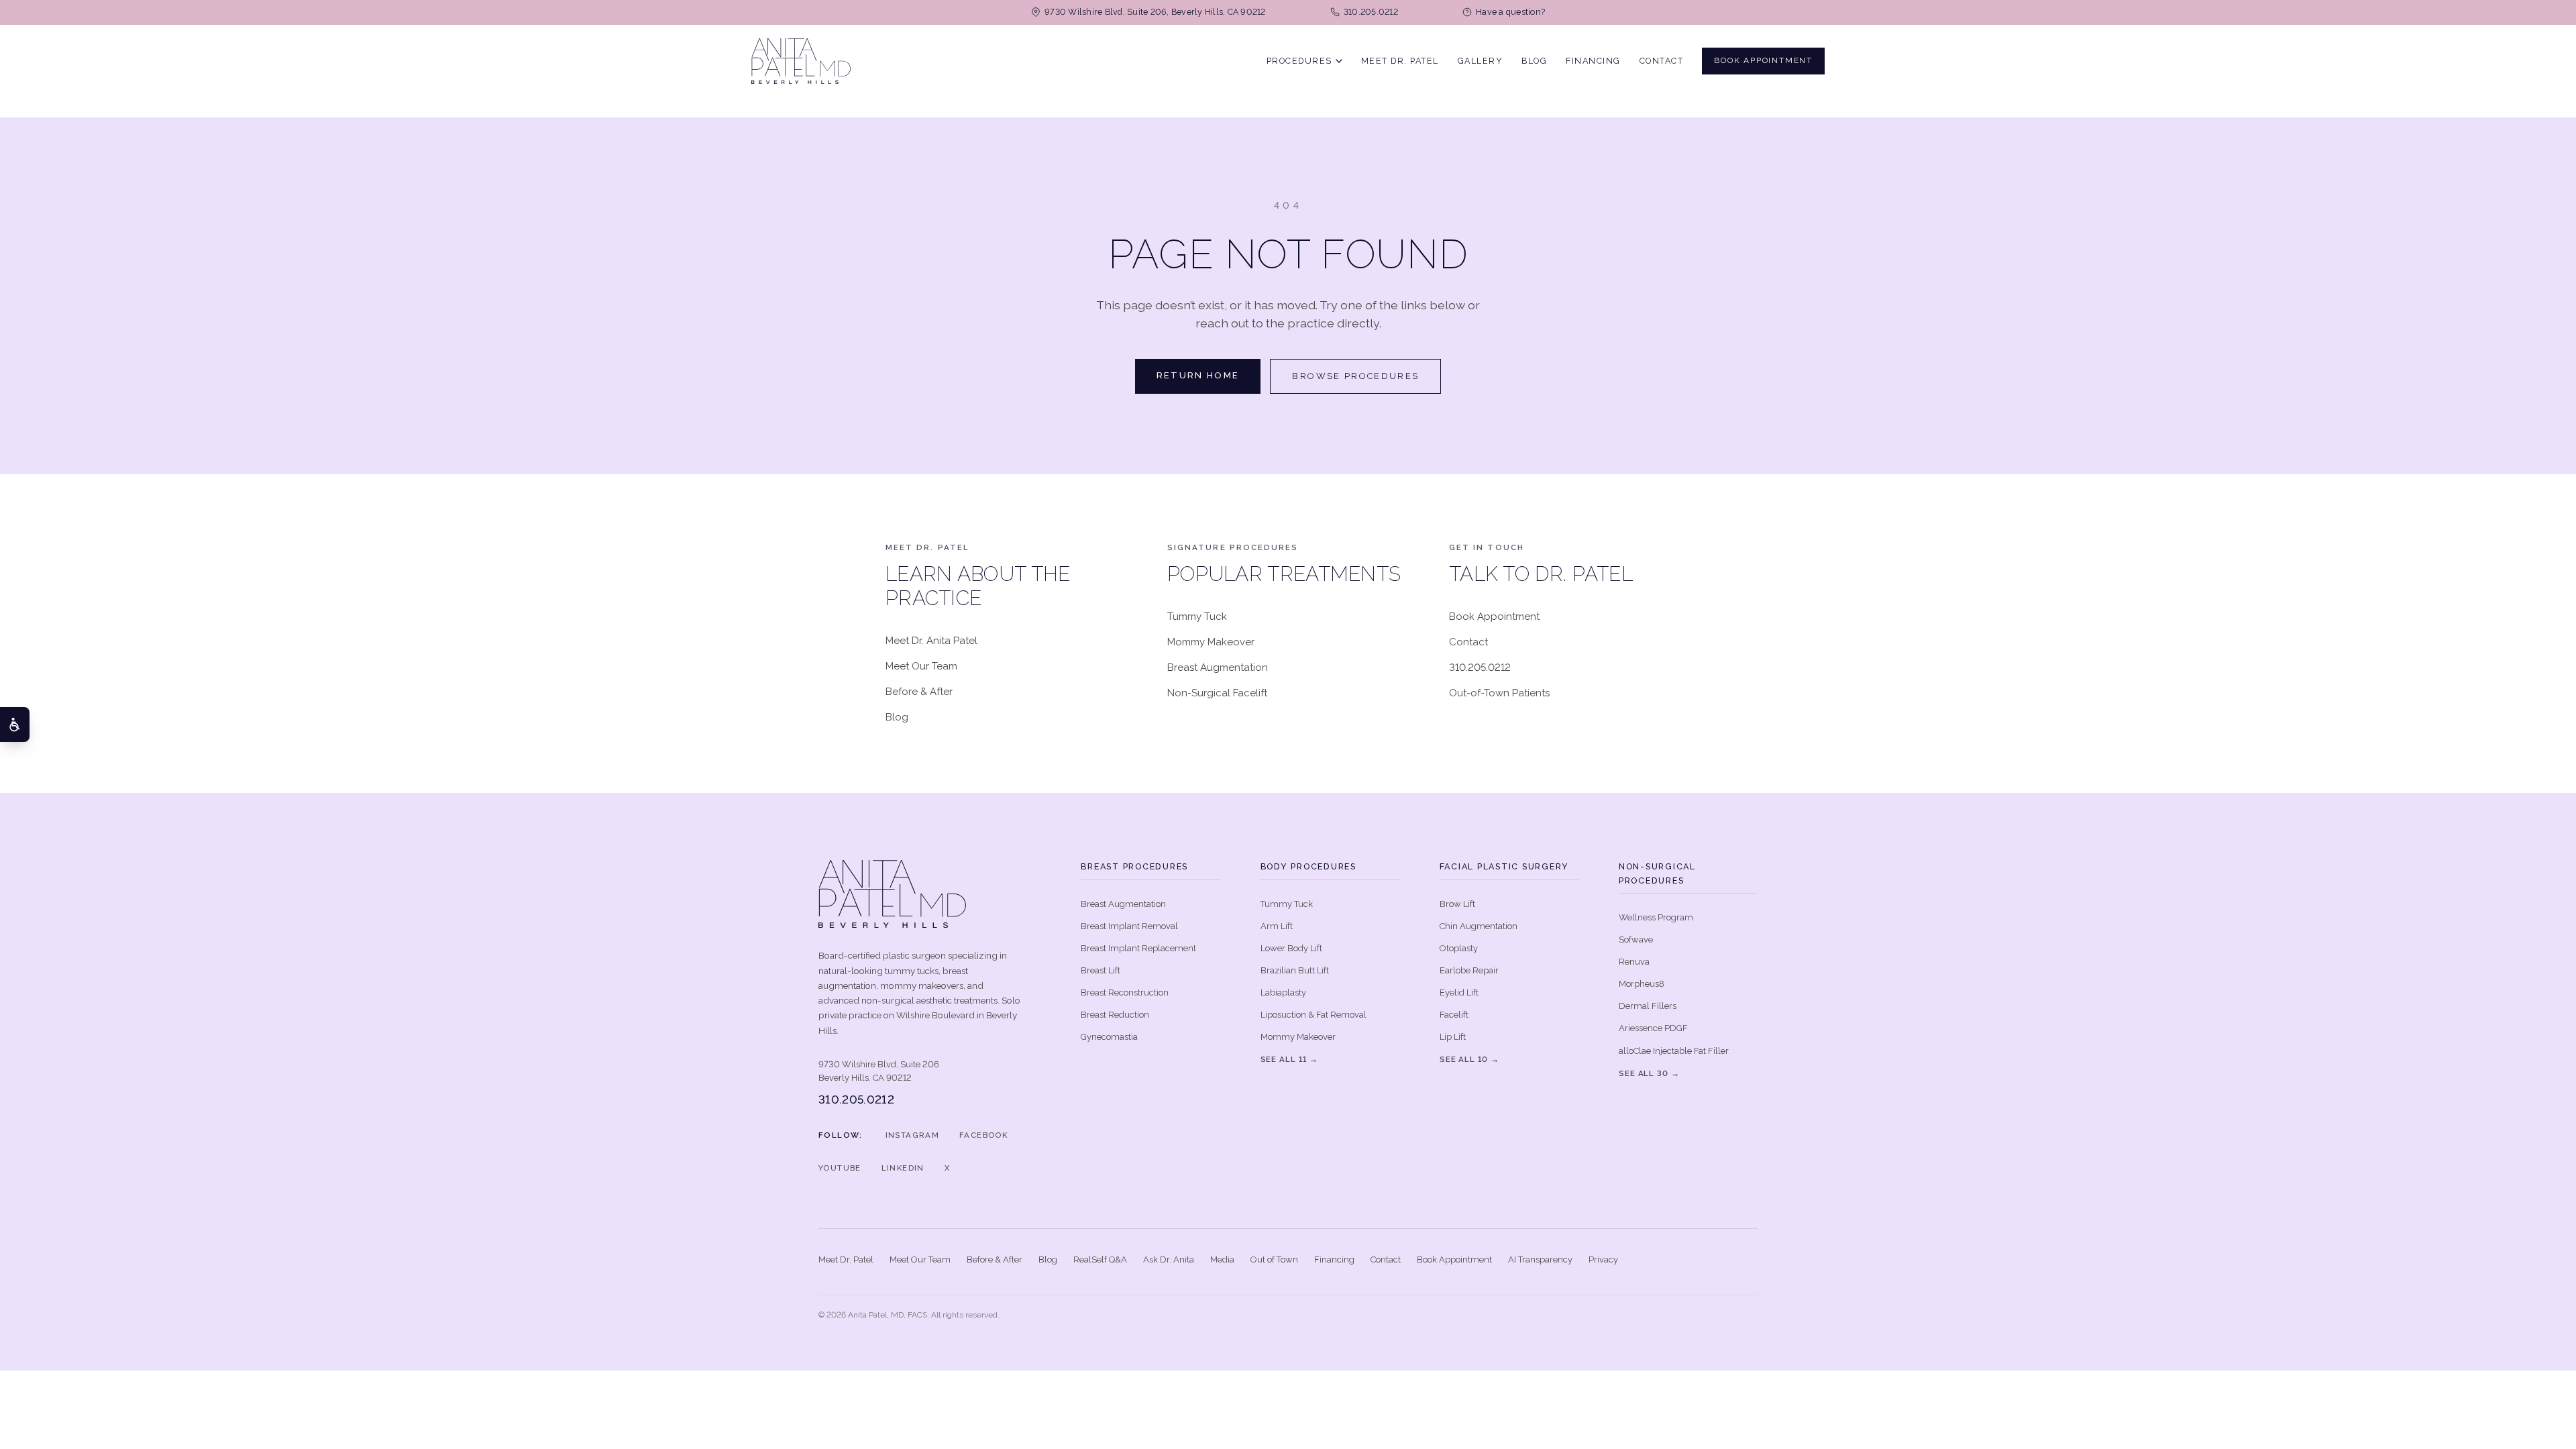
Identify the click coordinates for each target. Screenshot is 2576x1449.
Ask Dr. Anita (1169, 1259)
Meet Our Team (921, 666)
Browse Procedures (1355, 376)
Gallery (1481, 60)
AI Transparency (1540, 1259)
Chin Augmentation (1479, 926)
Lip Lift (1453, 1037)
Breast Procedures (1134, 866)
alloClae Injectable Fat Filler (1674, 1051)
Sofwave (1636, 940)
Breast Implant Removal (1129, 926)
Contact (1662, 60)
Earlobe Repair (1469, 970)
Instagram (912, 1135)
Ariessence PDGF (1653, 1028)
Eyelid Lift (1459, 992)
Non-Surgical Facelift (1217, 693)
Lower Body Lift (1291, 948)
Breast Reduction (1115, 1015)
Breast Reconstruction (1125, 992)
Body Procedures (1308, 866)
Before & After (919, 692)
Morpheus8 (1642, 984)
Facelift (1454, 1015)
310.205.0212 (1480, 667)
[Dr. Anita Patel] (801, 61)
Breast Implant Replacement (1138, 948)
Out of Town (1274, 1259)
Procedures (1299, 60)
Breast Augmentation (1218, 667)
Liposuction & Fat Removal (1313, 1015)
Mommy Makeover (1211, 642)
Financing (1593, 60)
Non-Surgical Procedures (1657, 873)
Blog (1534, 60)
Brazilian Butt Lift (1295, 970)
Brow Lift (1457, 904)
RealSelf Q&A (1100, 1259)
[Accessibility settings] (15, 724)
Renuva (1634, 962)
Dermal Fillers (1648, 1006)
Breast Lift (1101, 970)
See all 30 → (1649, 1073)
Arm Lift (1277, 926)
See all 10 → (1469, 1059)
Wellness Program (1656, 917)
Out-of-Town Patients (1499, 693)
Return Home (1198, 375)
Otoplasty (1459, 948)
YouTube (840, 1168)
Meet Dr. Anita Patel (931, 641)
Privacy (1603, 1259)
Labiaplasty (1283, 992)
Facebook (983, 1135)
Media (1222, 1259)
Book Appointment (1763, 60)
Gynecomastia (1109, 1037)
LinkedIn (903, 1168)
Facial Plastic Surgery (1505, 866)
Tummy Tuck (1197, 616)
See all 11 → (1289, 1059)
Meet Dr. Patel (1400, 60)
